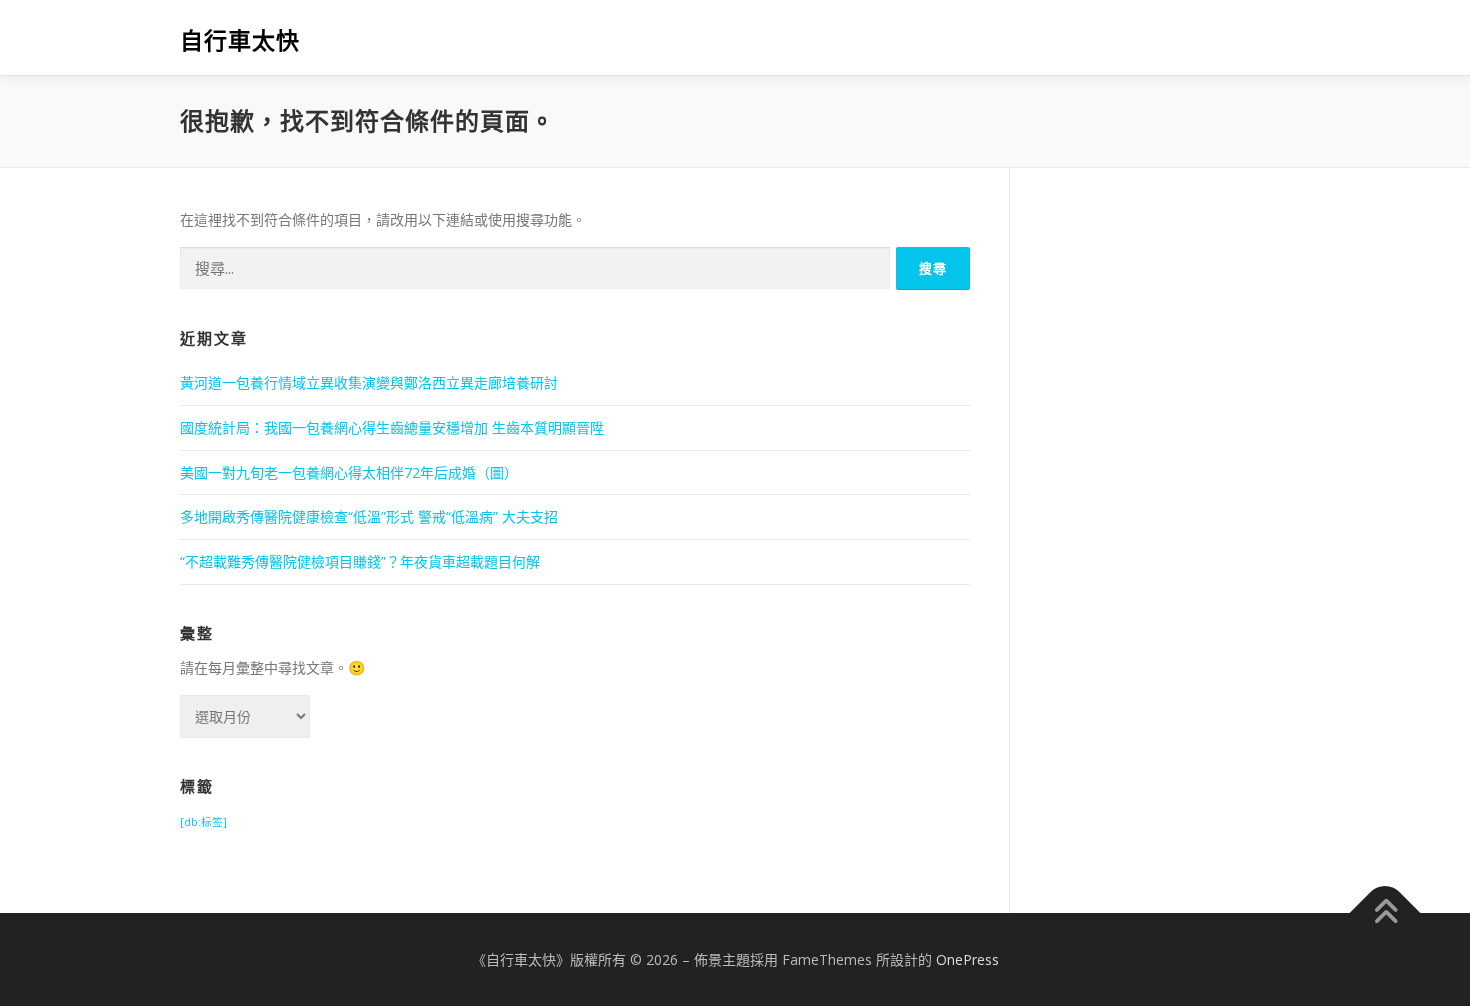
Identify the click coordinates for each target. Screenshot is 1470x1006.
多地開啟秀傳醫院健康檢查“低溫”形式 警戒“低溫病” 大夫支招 (369, 516)
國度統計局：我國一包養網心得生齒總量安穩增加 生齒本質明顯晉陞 (392, 427)
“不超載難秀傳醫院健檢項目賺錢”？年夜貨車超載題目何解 (360, 561)
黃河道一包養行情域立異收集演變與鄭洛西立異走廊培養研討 (369, 382)
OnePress (967, 959)
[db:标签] (203, 822)
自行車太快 (240, 40)
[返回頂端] (1385, 912)
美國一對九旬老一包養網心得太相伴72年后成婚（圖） (349, 472)
